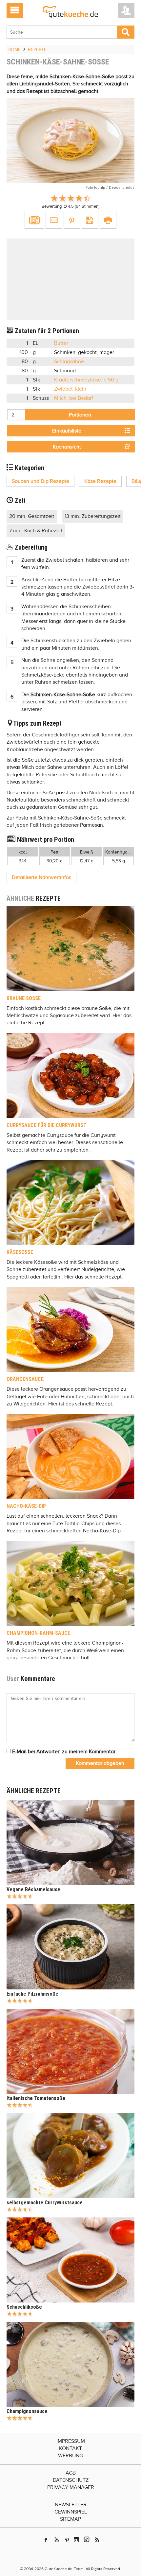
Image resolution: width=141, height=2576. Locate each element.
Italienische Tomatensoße (36, 2098)
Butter (61, 343)
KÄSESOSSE (20, 1252)
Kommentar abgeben (100, 1763)
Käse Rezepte (100, 481)
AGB (71, 2473)
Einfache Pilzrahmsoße (32, 1994)
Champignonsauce (27, 2411)
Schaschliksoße (24, 2307)
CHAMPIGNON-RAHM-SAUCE (38, 1633)
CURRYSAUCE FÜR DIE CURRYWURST (47, 1125)
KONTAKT (70, 2448)
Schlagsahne (69, 362)
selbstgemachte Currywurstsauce (45, 2203)
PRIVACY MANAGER (71, 2487)
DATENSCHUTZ (71, 2480)
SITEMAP (70, 2519)
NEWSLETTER (71, 2505)
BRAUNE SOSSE (24, 998)
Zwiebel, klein (70, 389)
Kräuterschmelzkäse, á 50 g (86, 380)
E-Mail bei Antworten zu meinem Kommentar (63, 1752)
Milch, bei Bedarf (74, 398)
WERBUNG (70, 2456)
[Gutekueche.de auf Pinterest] (67, 2540)
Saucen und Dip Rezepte (40, 481)
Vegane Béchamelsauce (33, 1889)
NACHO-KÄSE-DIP (26, 1506)
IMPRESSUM (71, 2441)
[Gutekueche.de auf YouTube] (57, 2540)
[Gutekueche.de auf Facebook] (46, 2540)
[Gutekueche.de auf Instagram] (76, 2540)
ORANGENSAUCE (25, 1379)
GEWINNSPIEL (71, 2512)
